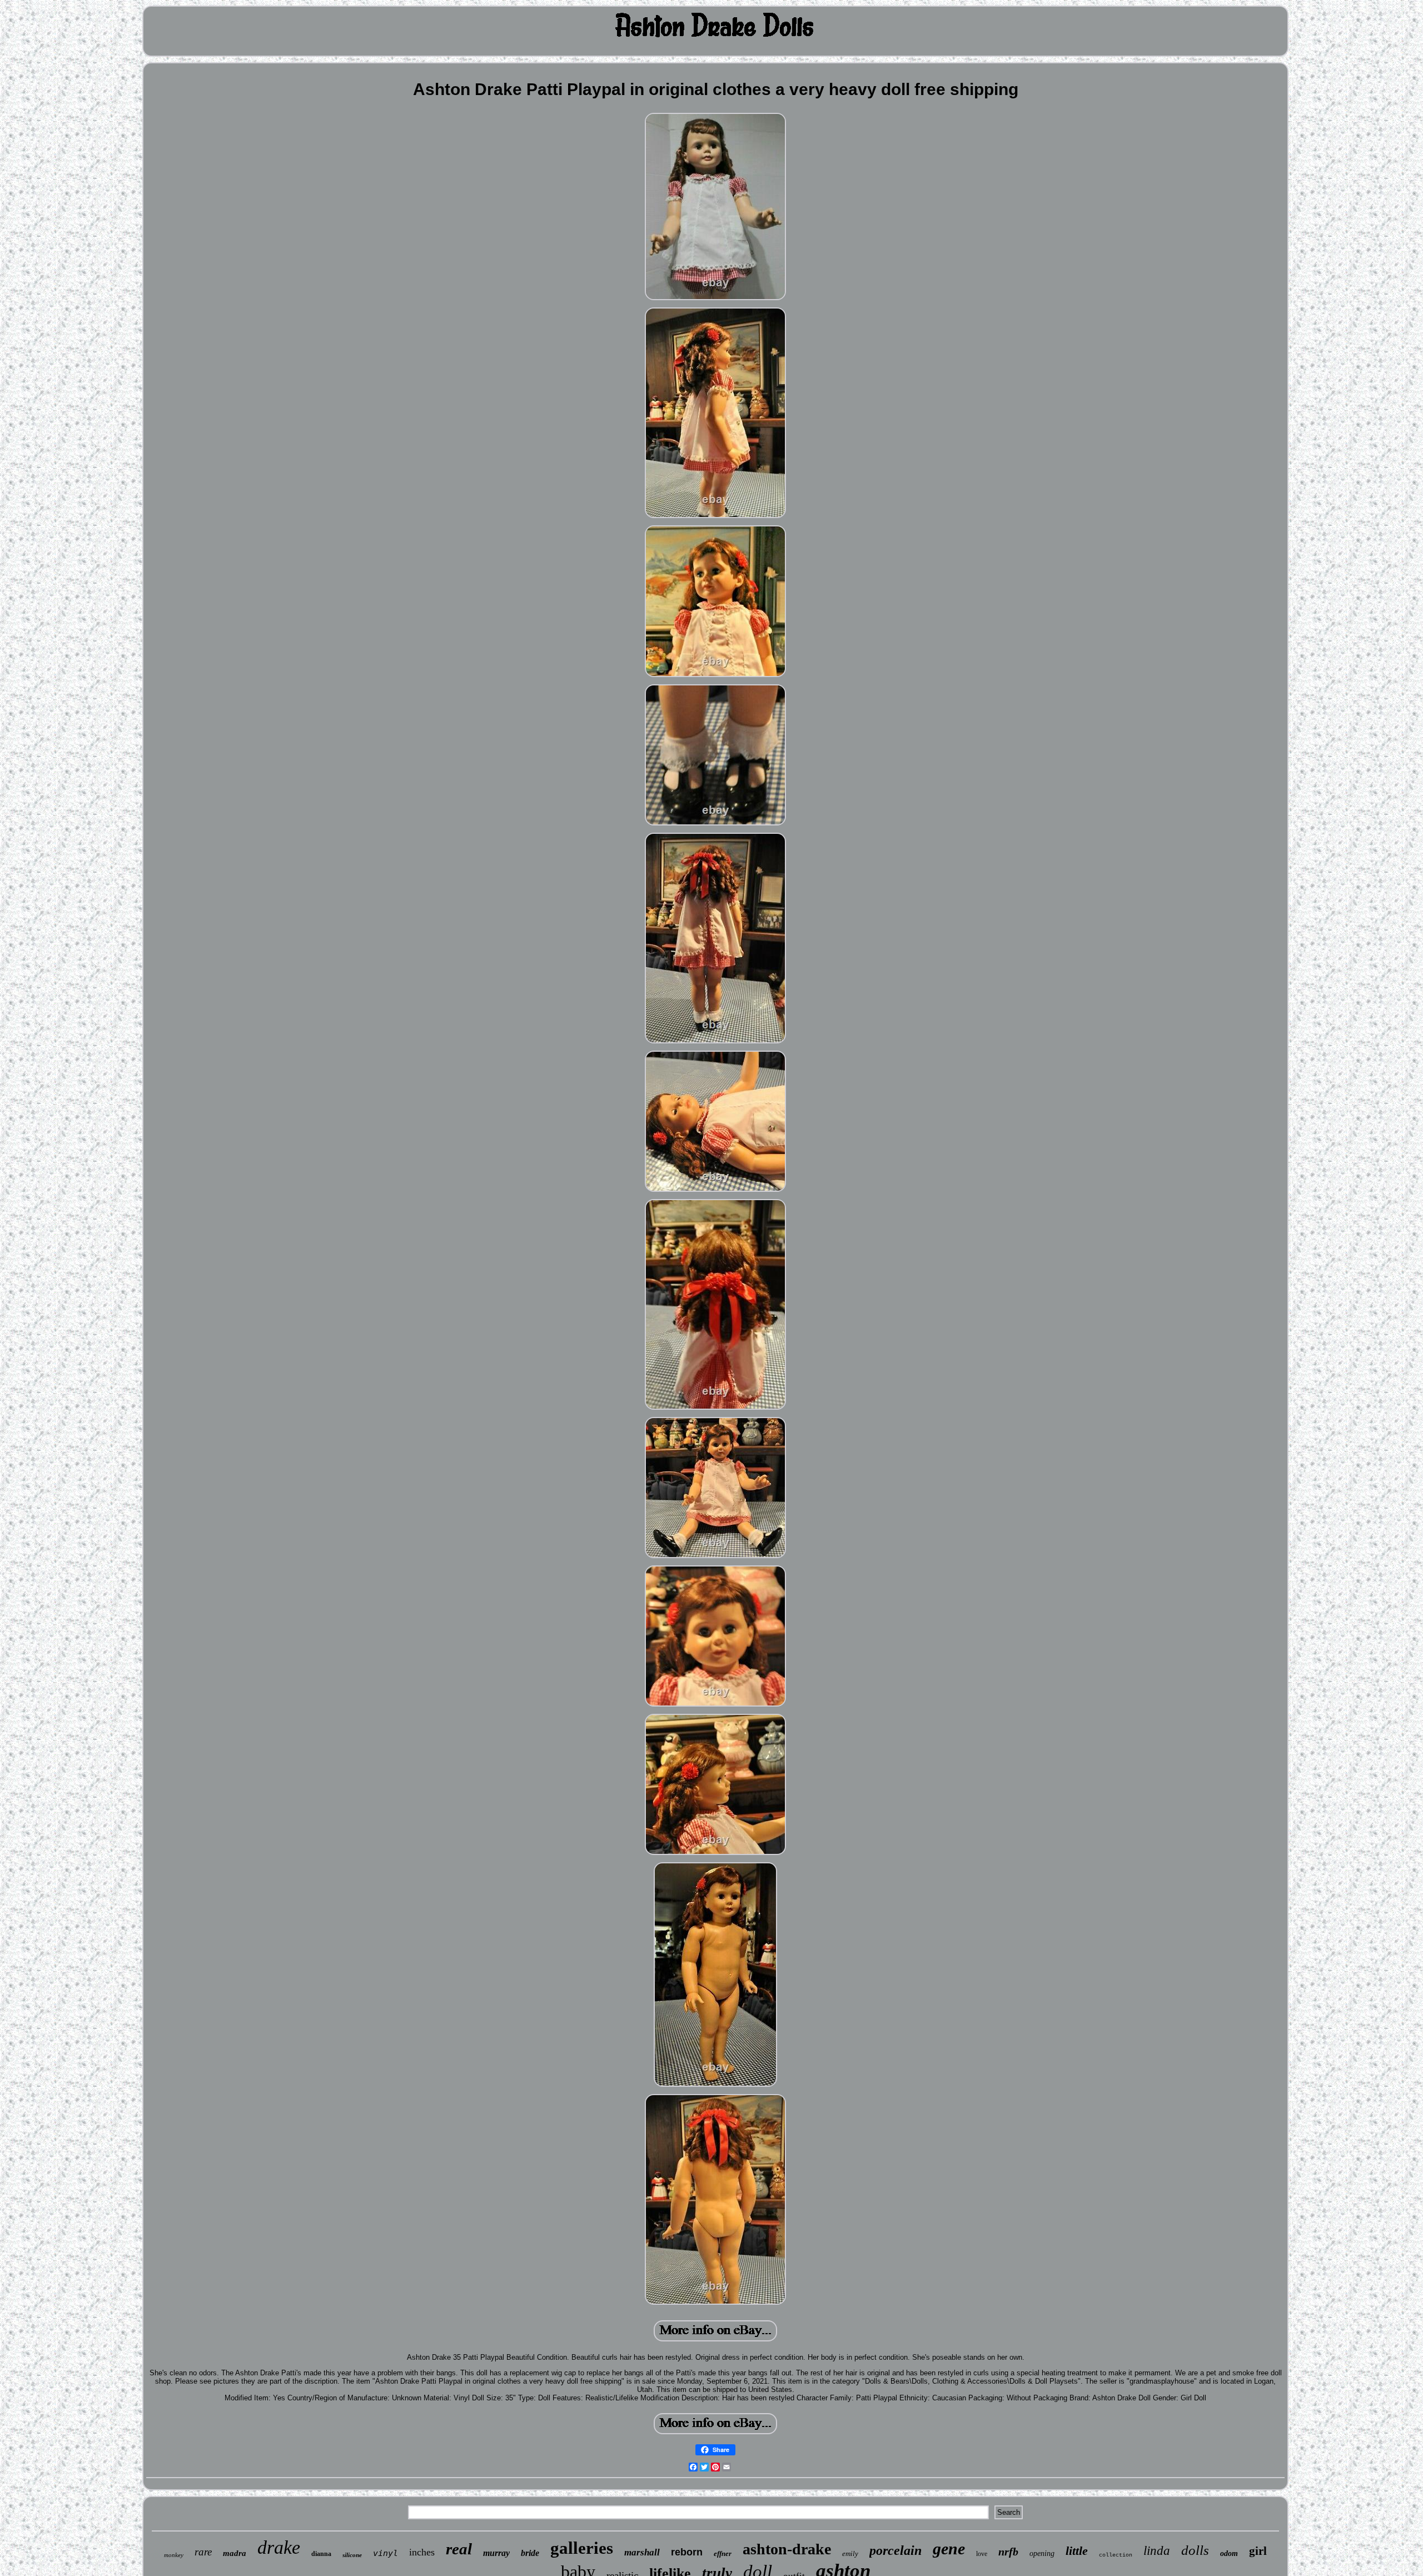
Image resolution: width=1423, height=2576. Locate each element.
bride (530, 2553)
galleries (582, 2548)
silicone (352, 2555)
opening (1042, 2553)
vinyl (385, 2553)
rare (203, 2552)
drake (279, 2547)
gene (949, 2548)
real (459, 2549)
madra (235, 2553)
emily (850, 2553)
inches (422, 2552)
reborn (687, 2552)
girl (1258, 2551)
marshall (642, 2552)
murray (496, 2553)
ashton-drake (787, 2549)
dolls (1195, 2550)
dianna (321, 2554)
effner (723, 2553)
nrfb (1008, 2552)
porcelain (895, 2550)
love (982, 2554)
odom (1229, 2553)
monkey (174, 2555)
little (1077, 2551)
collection (1116, 2555)
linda (1157, 2551)
